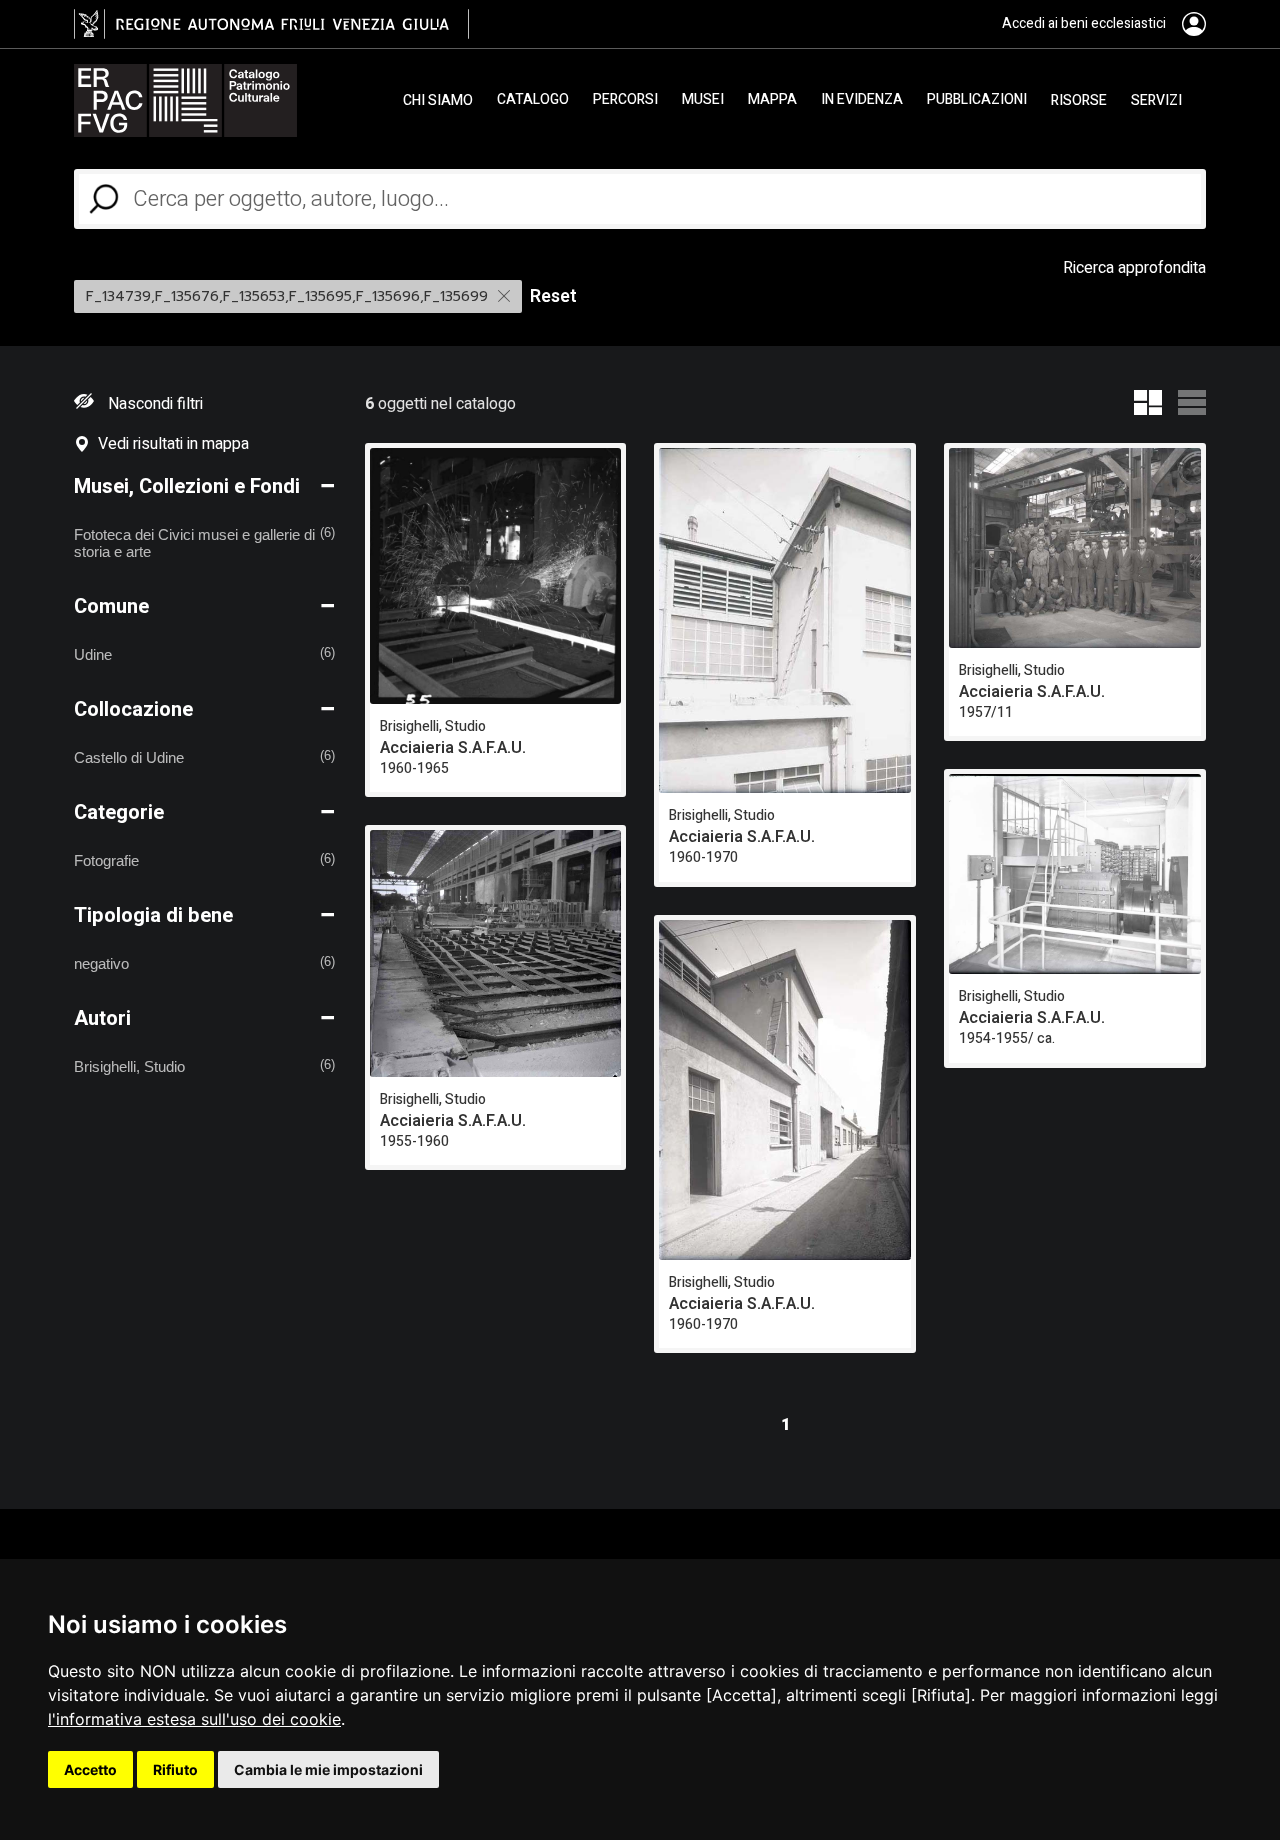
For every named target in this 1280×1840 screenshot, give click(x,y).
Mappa (772, 100)
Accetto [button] (90, 1769)
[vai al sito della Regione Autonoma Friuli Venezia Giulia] (271, 24)
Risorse (1079, 100)
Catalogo (533, 100)
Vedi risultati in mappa (169, 444)
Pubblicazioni (977, 100)
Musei (703, 100)
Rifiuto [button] (175, 1769)
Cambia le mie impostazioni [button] (328, 1769)
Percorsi (625, 100)
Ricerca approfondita (1134, 268)
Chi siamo (438, 100)
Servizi (1156, 100)
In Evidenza (862, 100)
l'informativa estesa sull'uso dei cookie (194, 1719)
